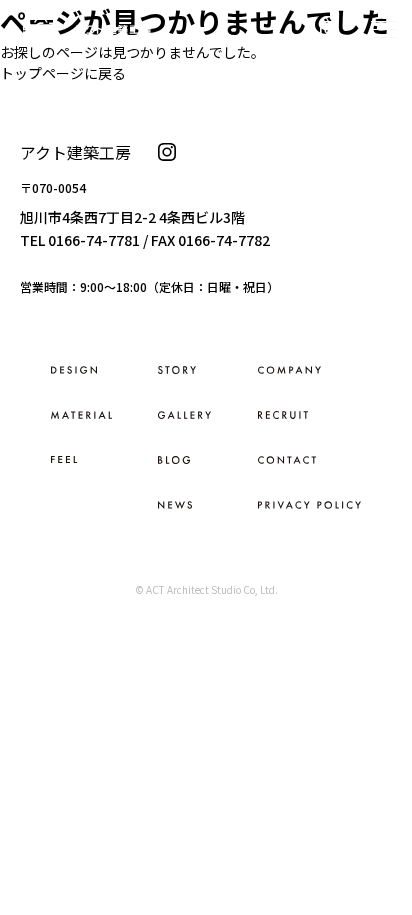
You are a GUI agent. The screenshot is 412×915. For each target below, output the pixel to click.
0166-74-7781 (94, 240)
